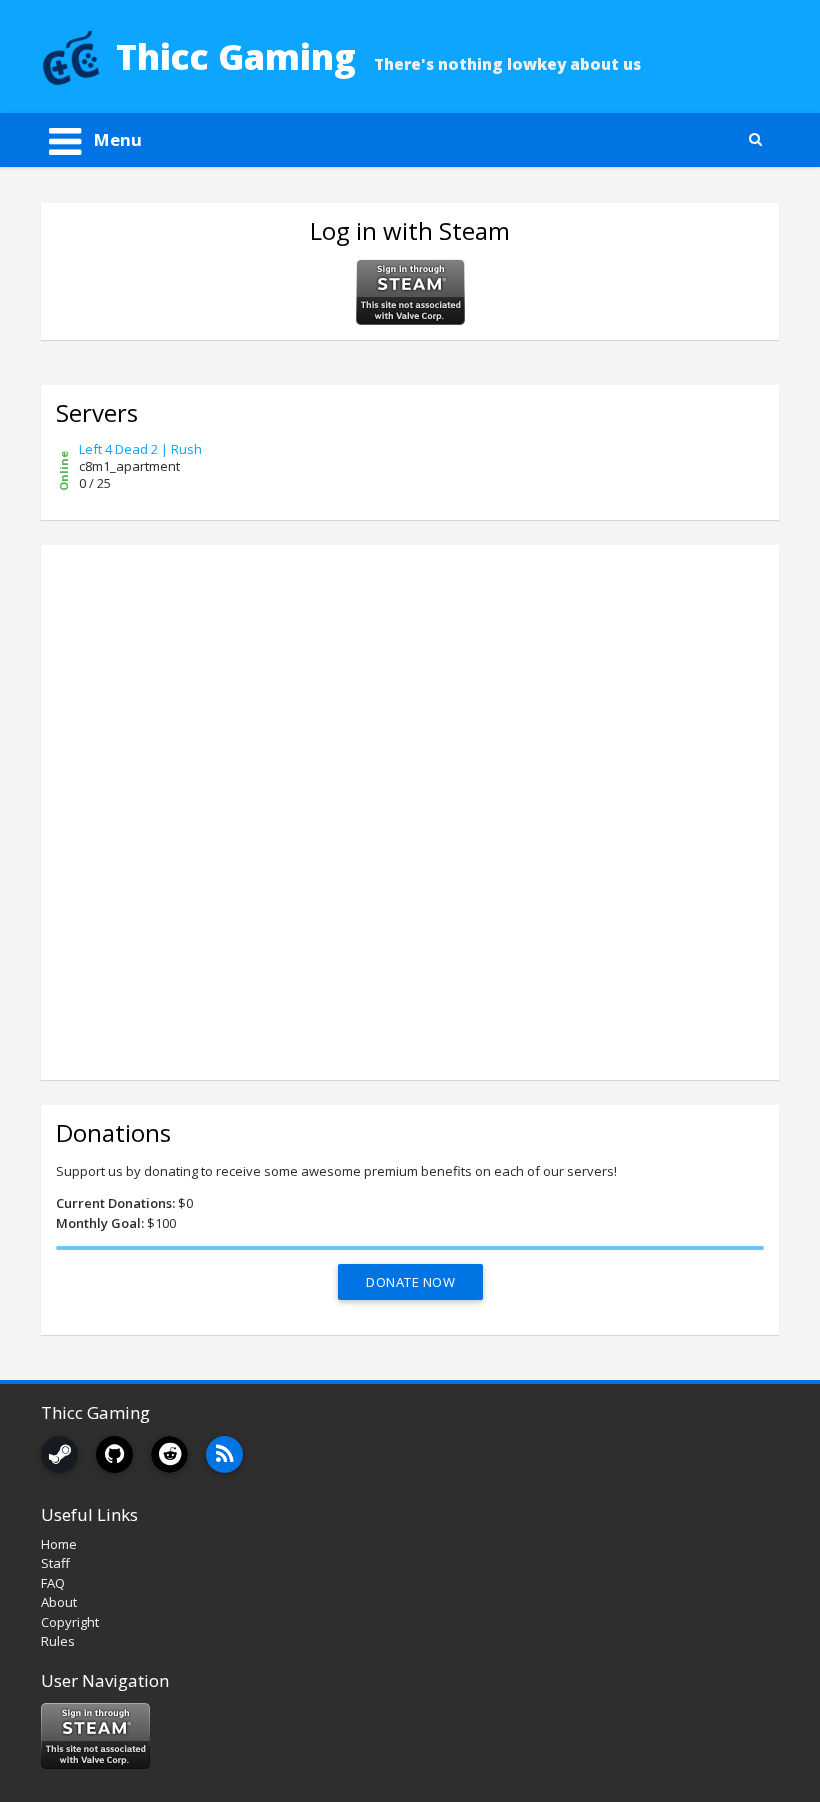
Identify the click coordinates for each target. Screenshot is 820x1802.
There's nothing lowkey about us (507, 64)
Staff (55, 1563)
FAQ (53, 1583)
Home (59, 1544)
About (59, 1602)
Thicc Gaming (236, 56)
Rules (58, 1641)
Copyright (70, 1622)
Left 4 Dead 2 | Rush (140, 449)
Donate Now (410, 1282)
